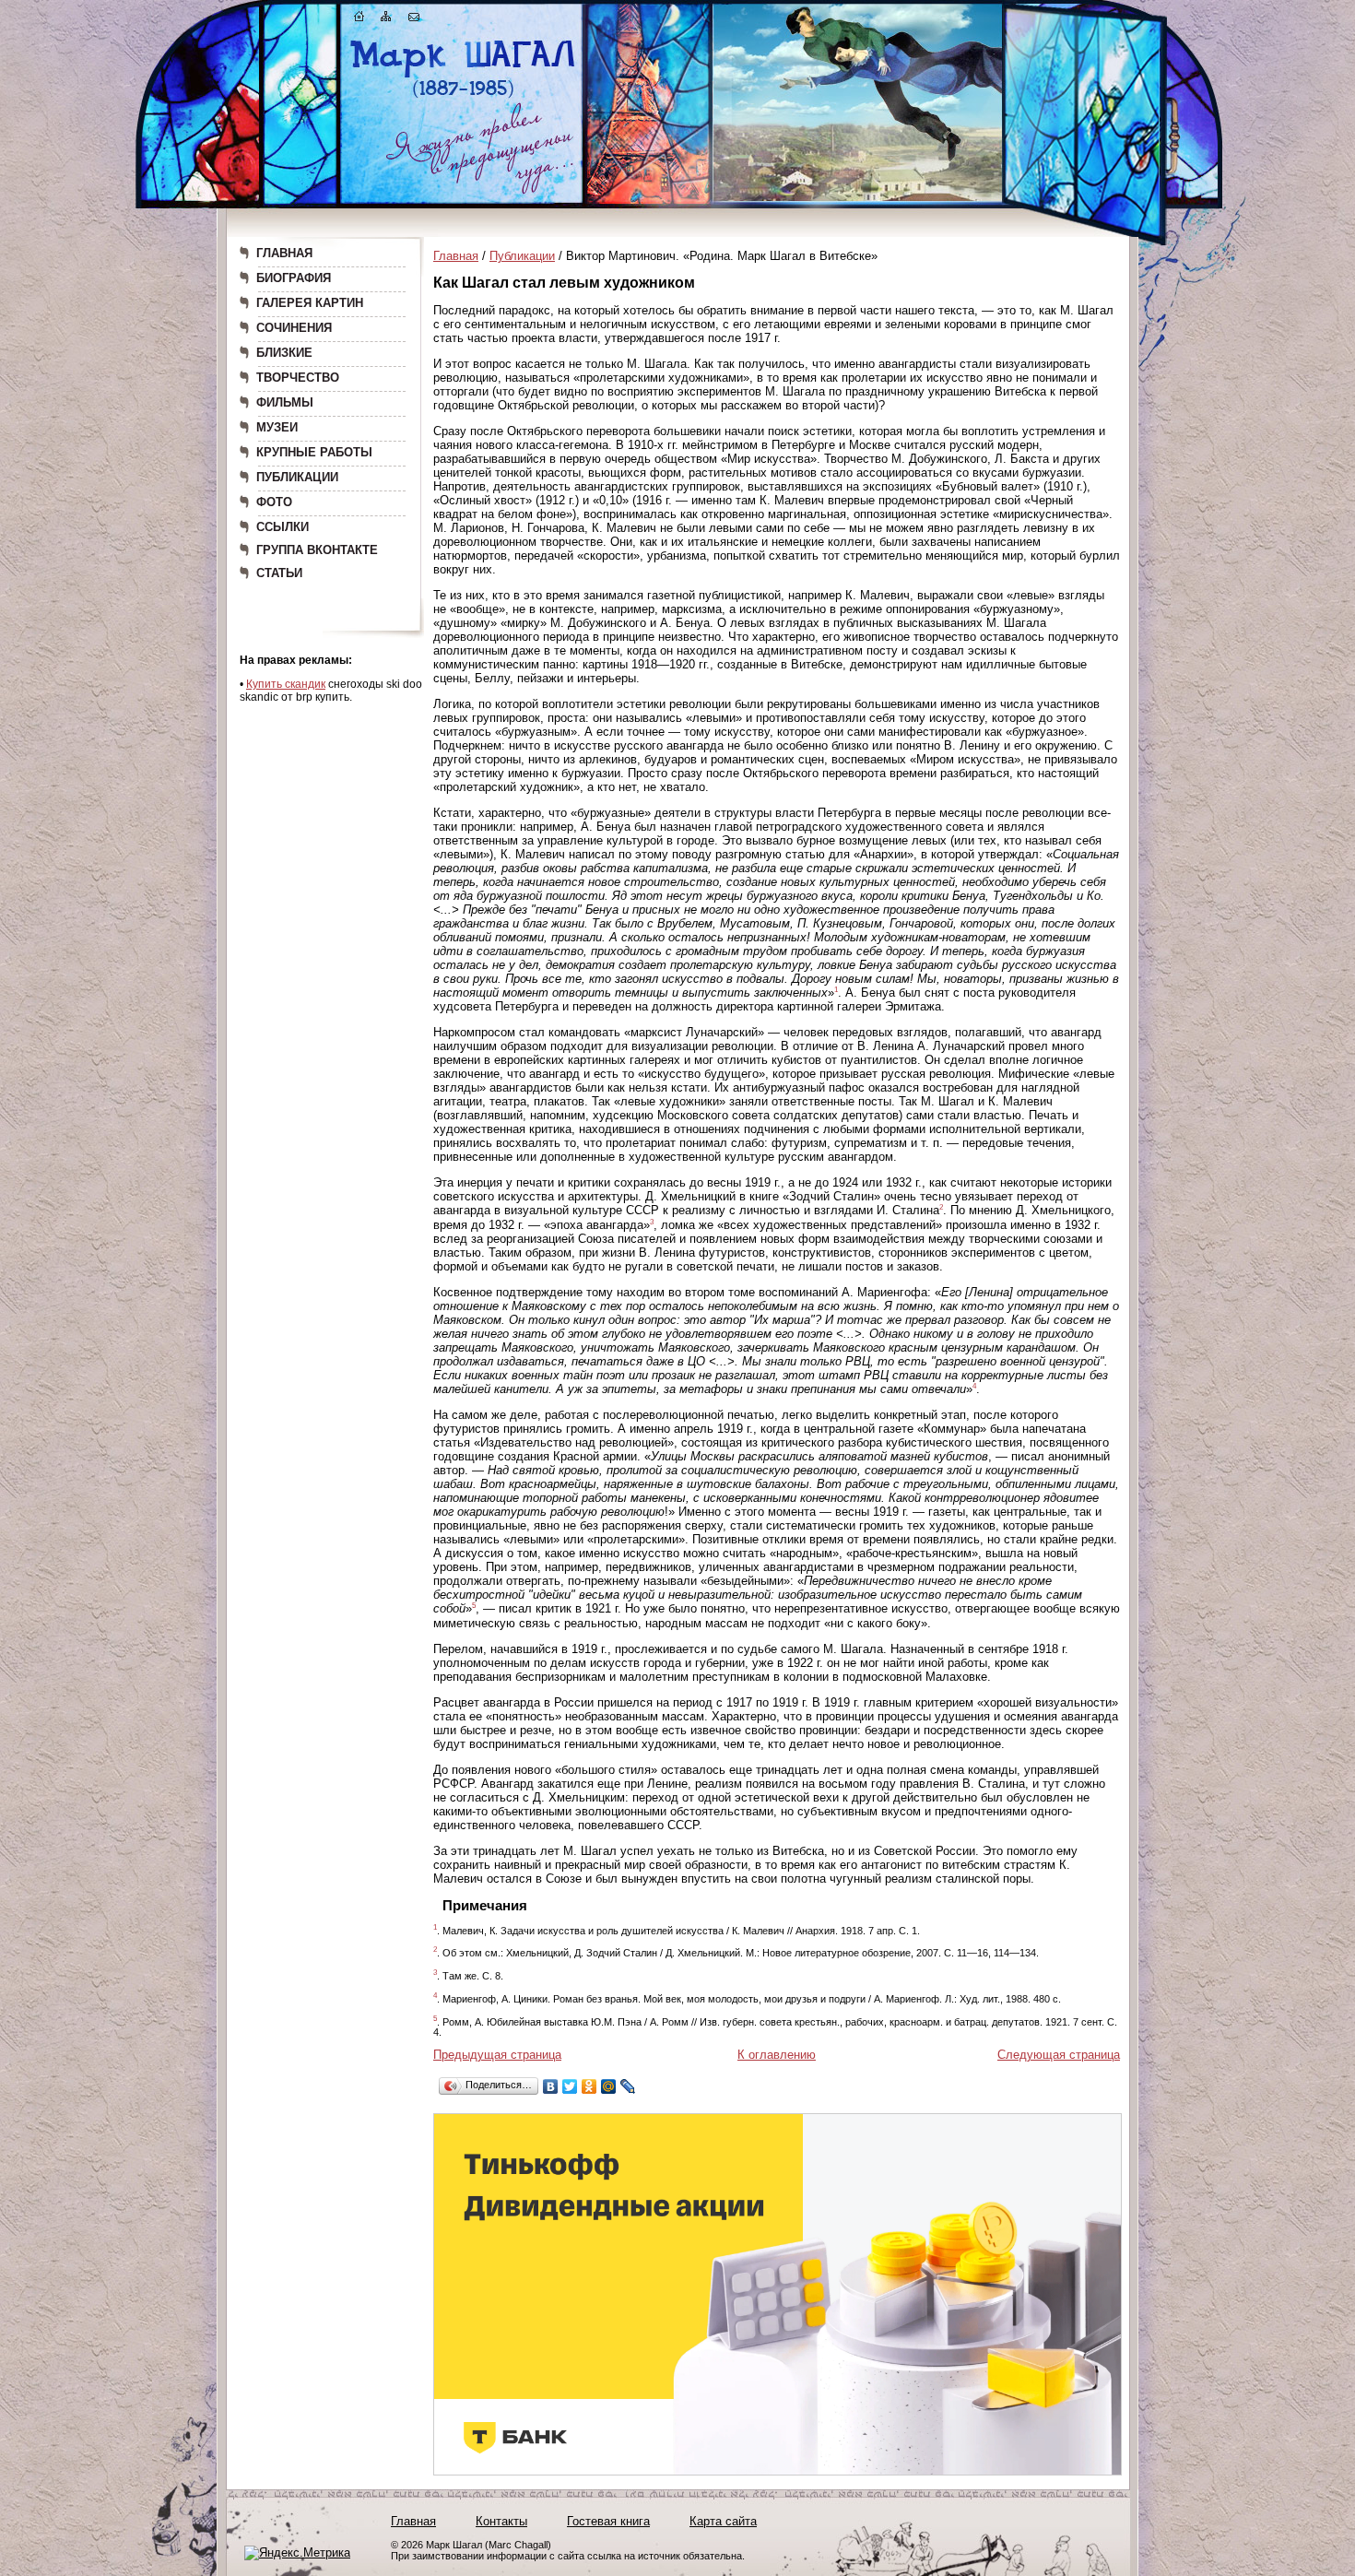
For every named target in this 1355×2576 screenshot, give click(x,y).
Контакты (501, 2521)
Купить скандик (286, 684)
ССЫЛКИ (283, 527)
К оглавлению (777, 2055)
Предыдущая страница (497, 2055)
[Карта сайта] (386, 20)
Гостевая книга (608, 2521)
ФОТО (274, 502)
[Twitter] (570, 2086)
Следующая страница (1059, 2055)
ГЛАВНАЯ (284, 253)
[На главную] (359, 20)
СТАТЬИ (279, 573)
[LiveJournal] (628, 2086)
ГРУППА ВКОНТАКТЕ (317, 550)
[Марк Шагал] (463, 97)
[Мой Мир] (609, 2086)
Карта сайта (723, 2521)
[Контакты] (414, 20)
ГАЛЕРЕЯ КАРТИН (310, 303)
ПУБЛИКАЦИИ (297, 477)
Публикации (522, 256)
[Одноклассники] (589, 2086)
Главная (456, 256)
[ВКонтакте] (551, 2086)
